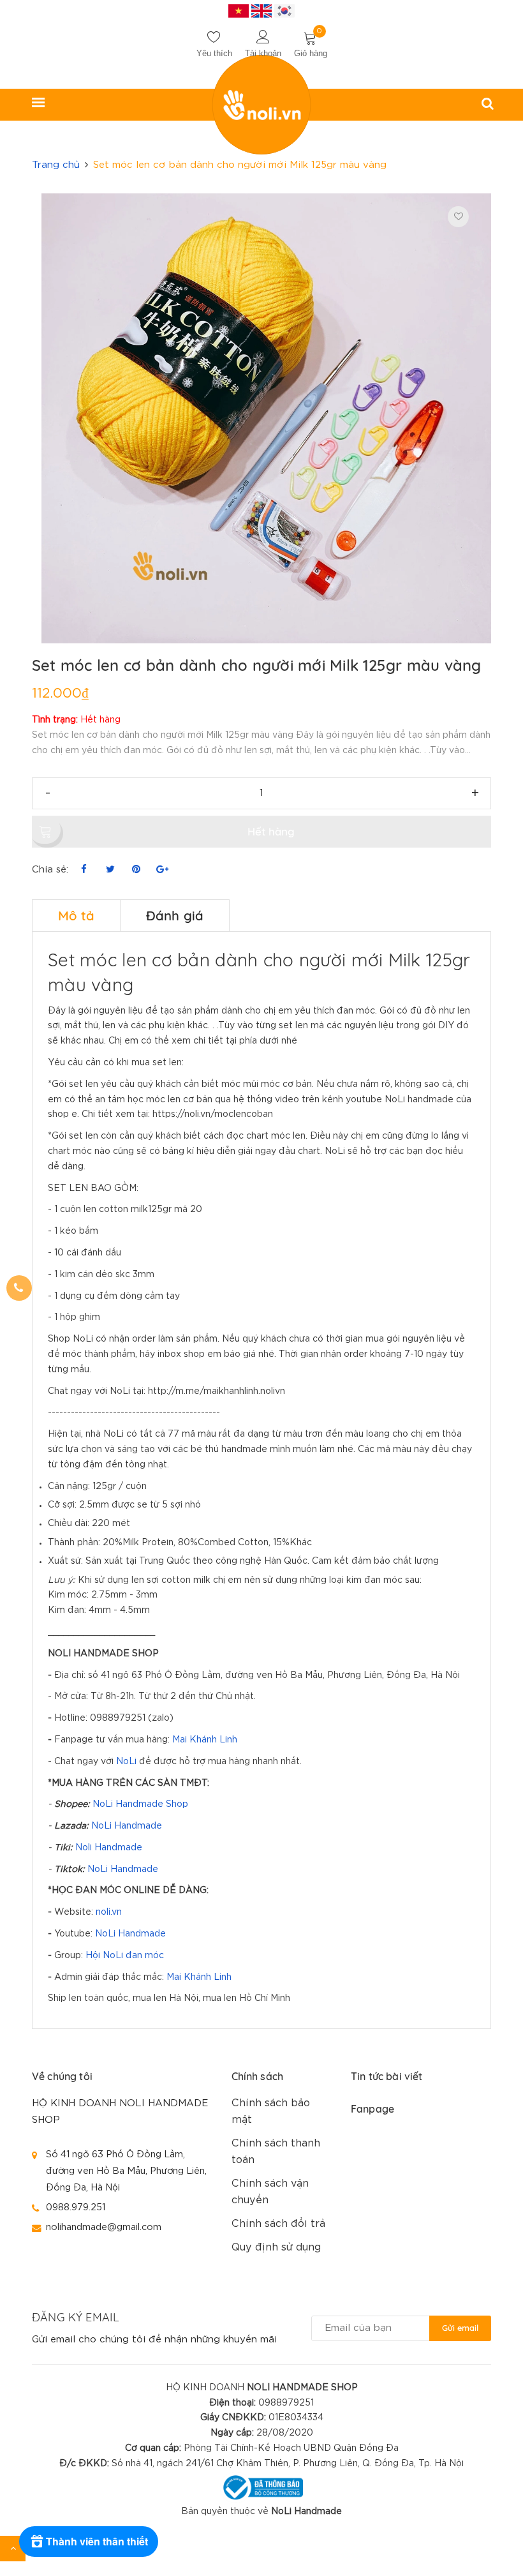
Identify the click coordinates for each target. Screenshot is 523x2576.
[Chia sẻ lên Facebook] (84, 870)
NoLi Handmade (127, 1826)
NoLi (126, 1762)
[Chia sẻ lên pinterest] (136, 870)
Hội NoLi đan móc (125, 1956)
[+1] (162, 870)
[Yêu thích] (458, 217)
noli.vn (109, 1912)
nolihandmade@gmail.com (104, 2227)
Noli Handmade (109, 1848)
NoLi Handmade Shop (140, 1804)
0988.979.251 (76, 2207)
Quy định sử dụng (276, 2248)
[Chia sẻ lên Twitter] (110, 870)
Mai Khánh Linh (205, 1740)
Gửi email (460, 2328)
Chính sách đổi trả (278, 2224)
